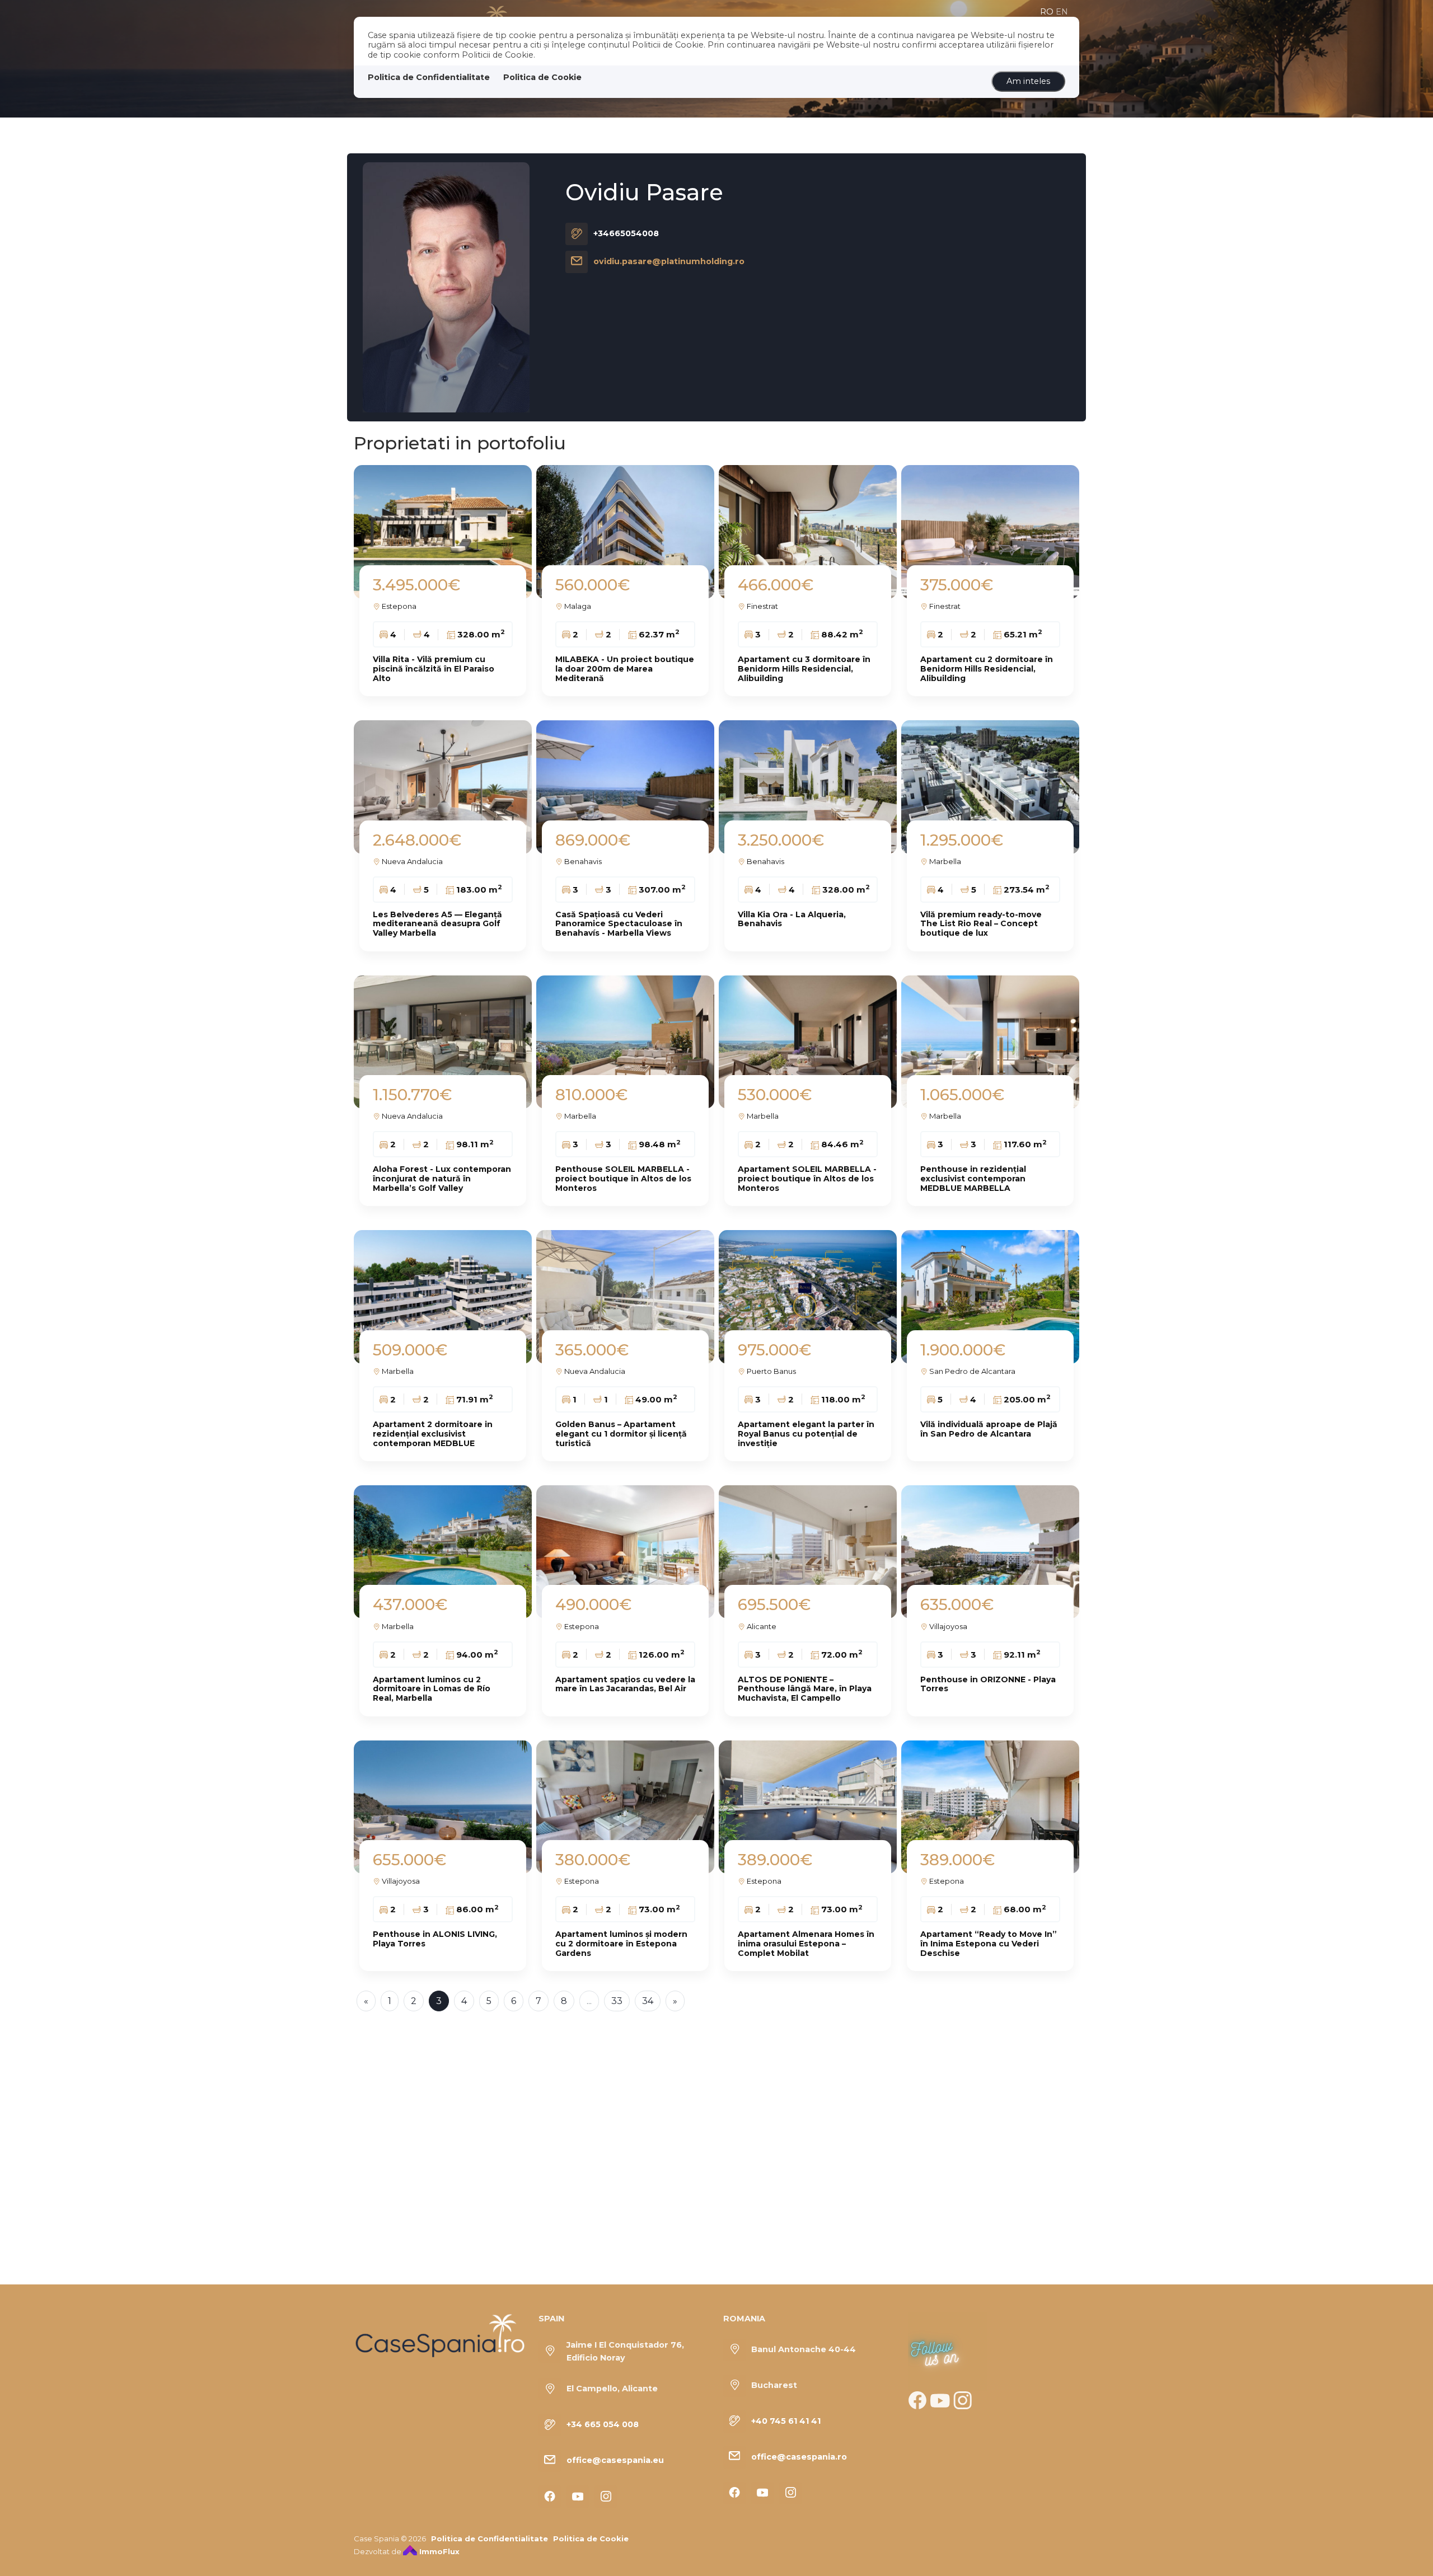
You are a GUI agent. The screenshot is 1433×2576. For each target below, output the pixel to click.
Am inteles (1028, 81)
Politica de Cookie (542, 77)
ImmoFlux (438, 2551)
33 (617, 2001)
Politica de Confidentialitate (429, 77)
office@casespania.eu (615, 2460)
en (1062, 12)
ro (1047, 12)
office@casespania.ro (799, 2457)
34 (648, 2001)
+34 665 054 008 (603, 2424)
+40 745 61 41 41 (786, 2421)
